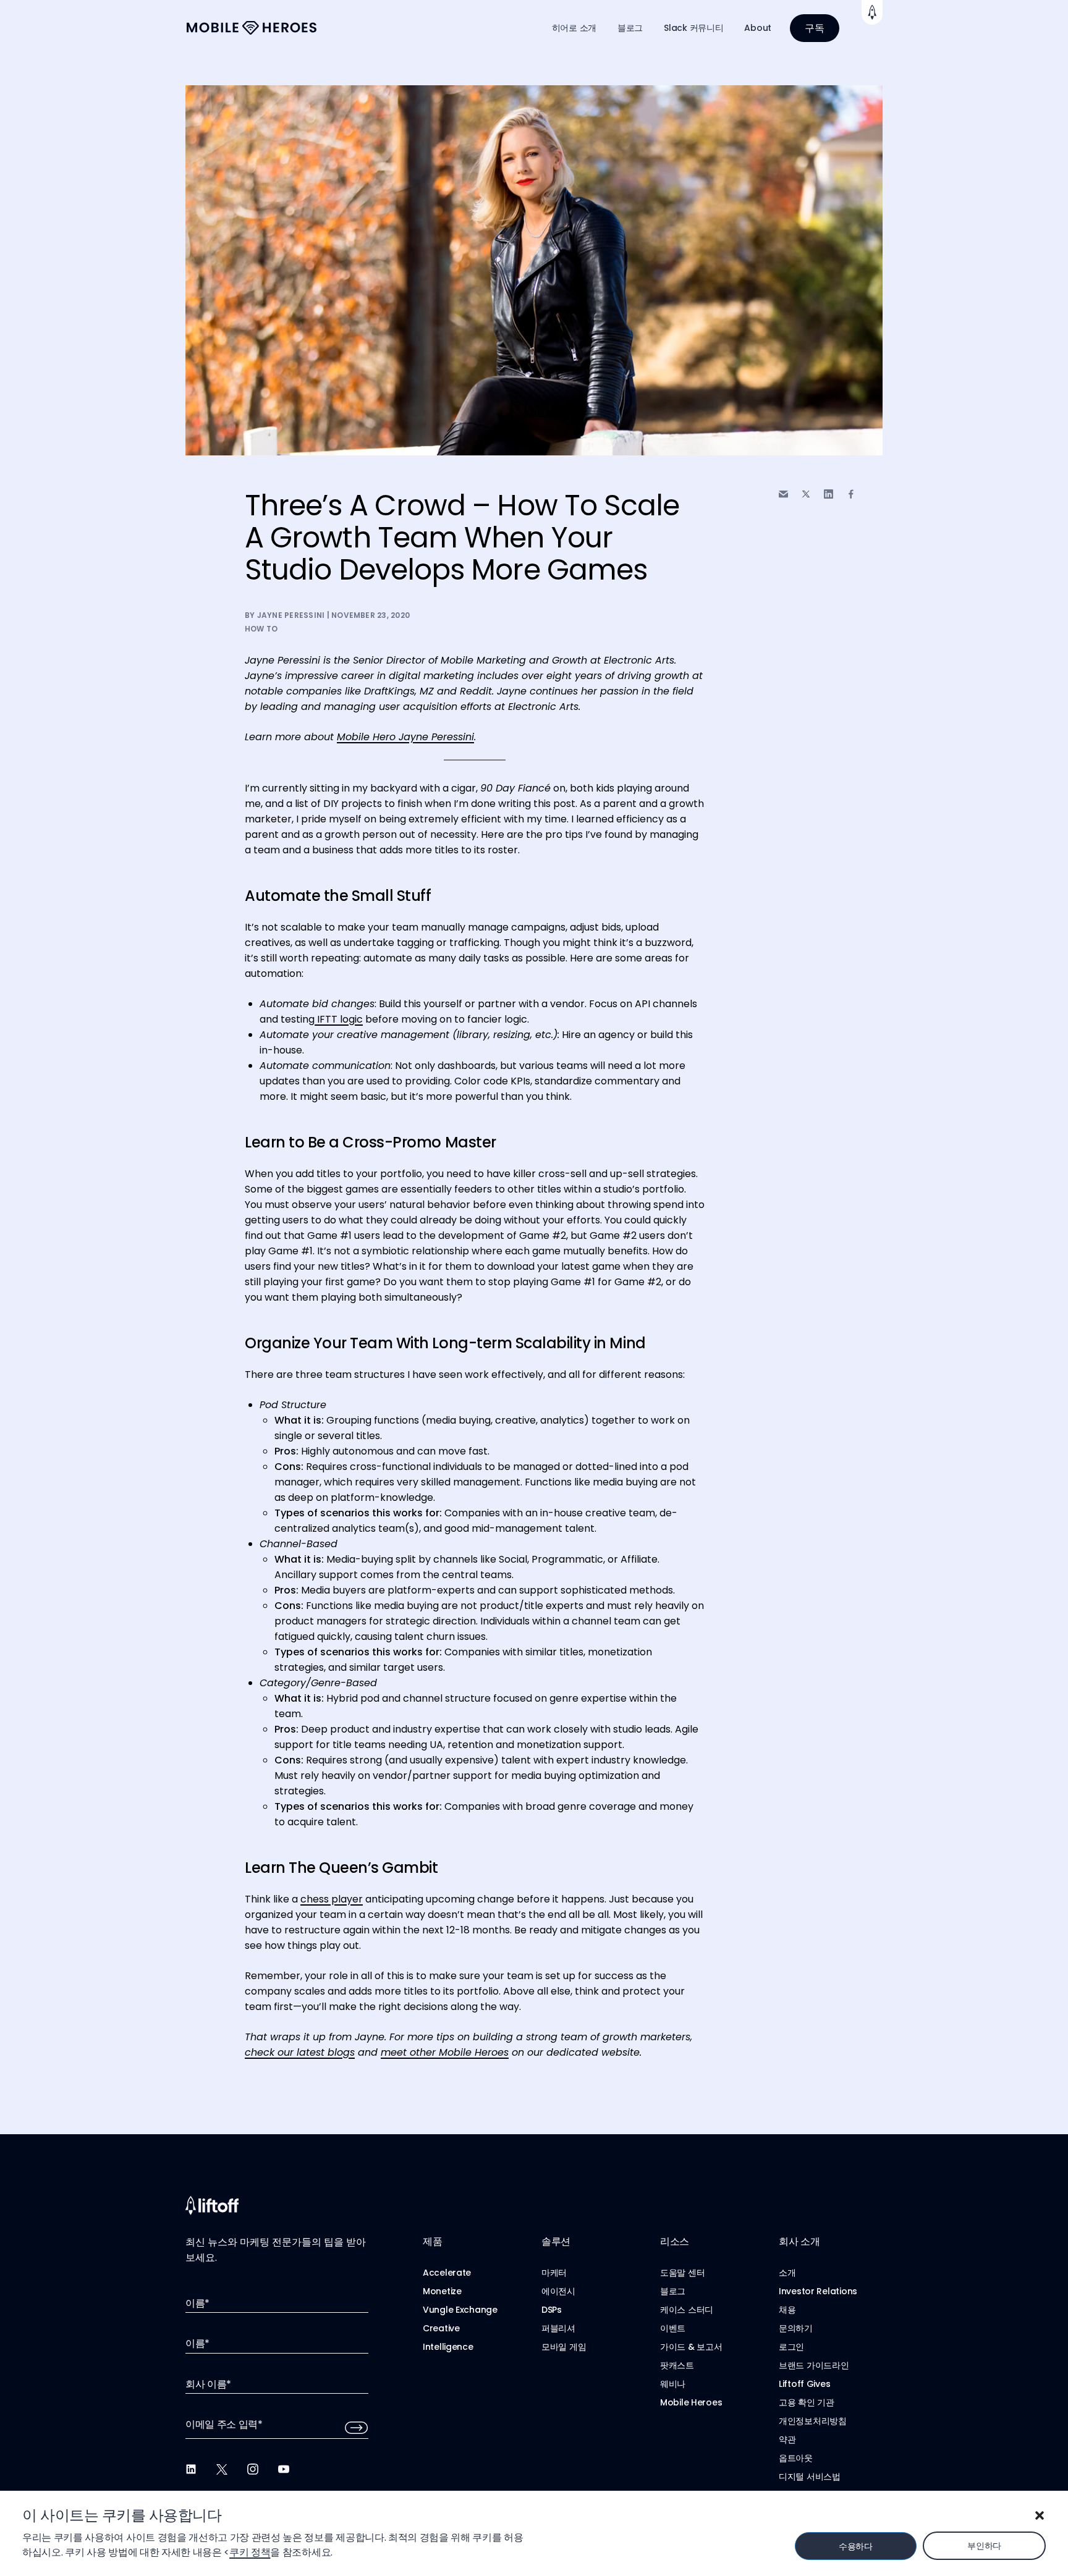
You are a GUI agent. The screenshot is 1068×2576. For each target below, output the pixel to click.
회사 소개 (799, 2241)
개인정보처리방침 (813, 2421)
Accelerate (447, 2273)
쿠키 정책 (250, 2552)
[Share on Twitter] (806, 494)
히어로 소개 (574, 28)
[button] (1040, 2515)
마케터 (554, 2273)
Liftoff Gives (804, 2384)
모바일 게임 (564, 2347)
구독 (815, 28)
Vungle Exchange (460, 2310)
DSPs (552, 2310)
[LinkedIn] (191, 2469)
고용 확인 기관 (807, 2402)
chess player (332, 1899)
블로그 (630, 28)
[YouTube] (284, 2469)
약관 (787, 2439)
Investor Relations (818, 2291)
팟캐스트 (677, 2365)
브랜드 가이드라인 (814, 2365)
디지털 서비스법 (810, 2477)
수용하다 (856, 2546)
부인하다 (984, 2546)
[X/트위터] (222, 2469)
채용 (787, 2310)
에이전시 (558, 2291)
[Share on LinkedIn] (829, 494)
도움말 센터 (682, 2273)
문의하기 (796, 2328)
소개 (787, 2273)
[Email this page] (783, 494)
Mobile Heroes (691, 2402)
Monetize (442, 2291)
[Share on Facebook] (851, 494)
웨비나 (673, 2384)
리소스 (675, 2241)
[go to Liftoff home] (252, 28)
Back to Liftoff (872, 12)
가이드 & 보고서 (691, 2347)
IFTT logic (339, 1019)
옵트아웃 (796, 2458)
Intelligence (448, 2347)
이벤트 (673, 2328)
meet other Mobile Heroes (445, 2052)
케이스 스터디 (687, 2310)
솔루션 (556, 2241)
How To (261, 629)
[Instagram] (253, 2469)
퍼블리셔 (558, 2328)
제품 (432, 2241)
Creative (441, 2328)
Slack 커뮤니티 (693, 28)
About (758, 28)
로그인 (791, 2347)
